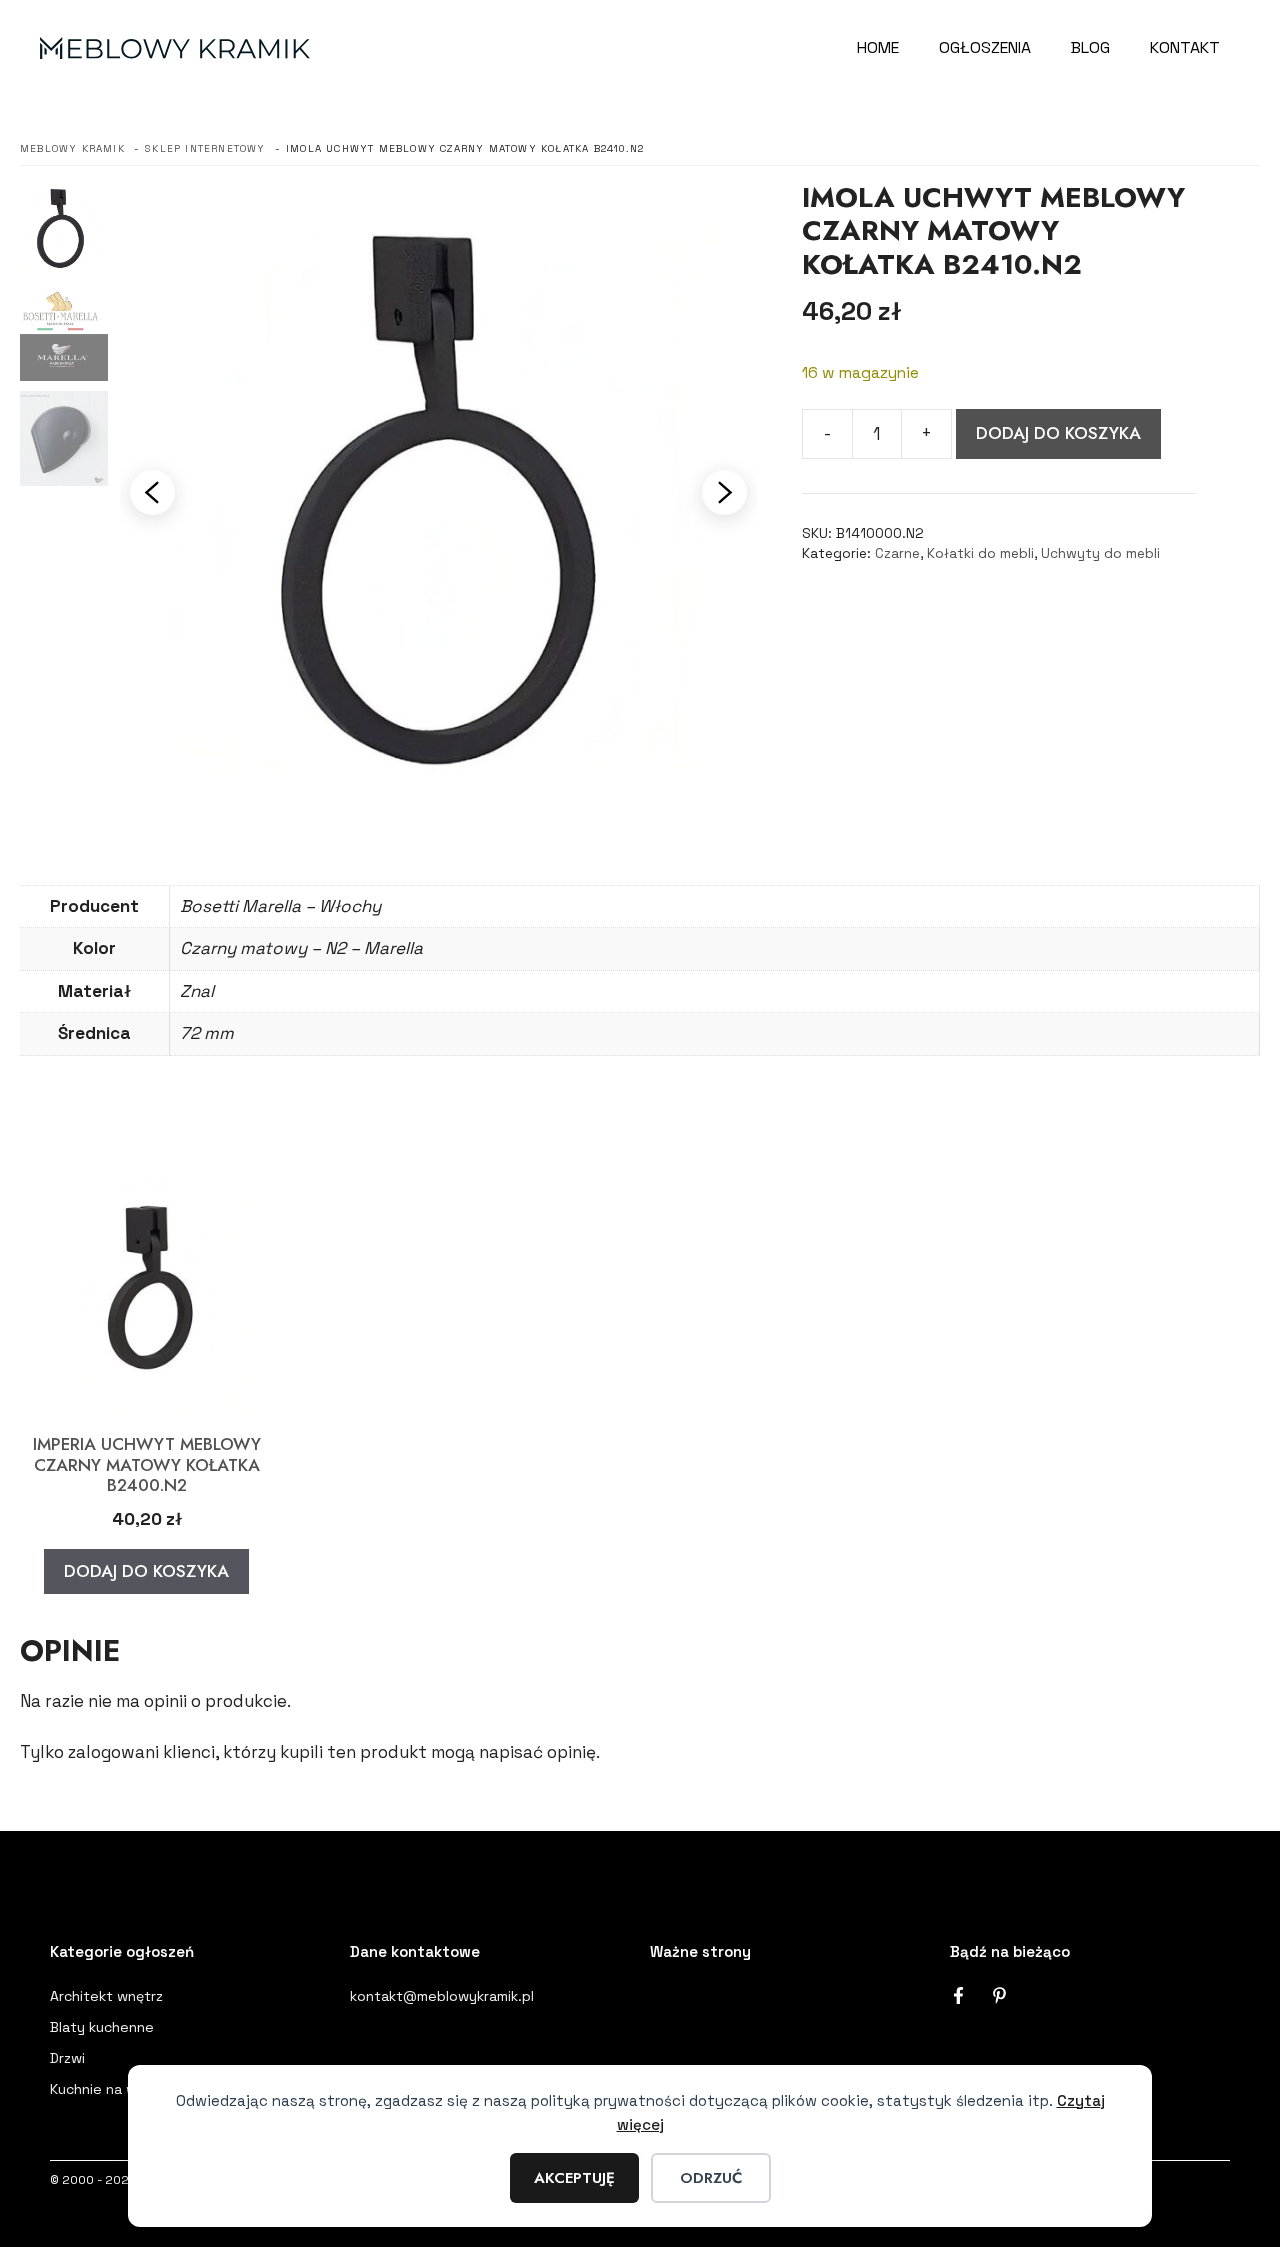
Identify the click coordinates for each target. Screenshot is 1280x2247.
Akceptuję (574, 2178)
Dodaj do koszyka (1058, 433)
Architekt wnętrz (106, 1996)
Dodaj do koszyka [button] (146, 1571)
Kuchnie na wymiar (111, 2089)
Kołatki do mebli (980, 553)
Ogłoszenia (985, 47)
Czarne (897, 553)
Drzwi (67, 2058)
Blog (1090, 47)
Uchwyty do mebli (1100, 553)
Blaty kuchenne (102, 2027)
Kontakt (1185, 47)
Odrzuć (711, 2178)
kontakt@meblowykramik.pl (442, 1996)
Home (878, 47)
